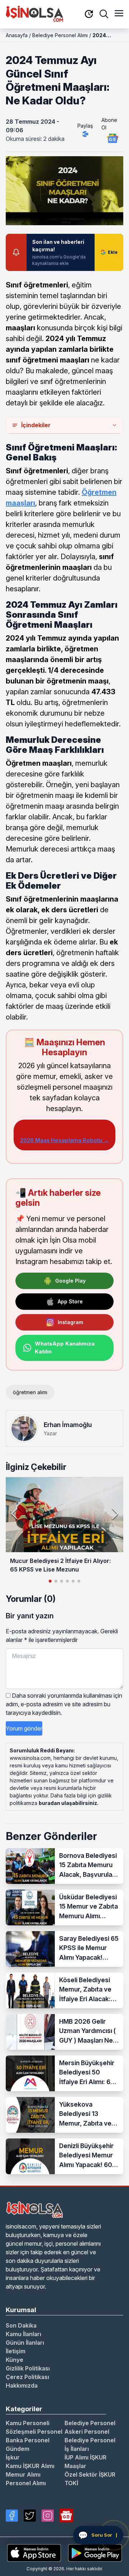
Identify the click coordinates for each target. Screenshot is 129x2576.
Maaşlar (75, 2466)
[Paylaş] (85, 134)
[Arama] (104, 14)
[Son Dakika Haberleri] (89, 14)
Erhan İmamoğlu (68, 1425)
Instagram (70, 1322)
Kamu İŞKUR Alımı (30, 2466)
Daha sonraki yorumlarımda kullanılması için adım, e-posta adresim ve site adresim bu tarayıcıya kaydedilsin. (64, 1704)
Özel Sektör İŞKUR (90, 2474)
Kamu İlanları (23, 2334)
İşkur (13, 2457)
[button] (115, 1514)
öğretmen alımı (30, 1392)
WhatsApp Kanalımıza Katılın (65, 1348)
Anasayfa (17, 35)
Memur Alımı (23, 2474)
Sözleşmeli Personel (34, 2432)
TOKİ (71, 2483)
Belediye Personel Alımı (60, 35)
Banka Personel (28, 2440)
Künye (15, 2360)
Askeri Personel (87, 2432)
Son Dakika (21, 2325)
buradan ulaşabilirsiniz (68, 1803)
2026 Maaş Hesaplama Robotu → (64, 1140)
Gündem (18, 2449)
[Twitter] (30, 2516)
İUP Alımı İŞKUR (85, 2457)
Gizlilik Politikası (28, 2368)
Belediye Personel (90, 2423)
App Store (70, 1301)
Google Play (70, 1281)
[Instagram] (48, 2516)
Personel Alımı (26, 2483)
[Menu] (119, 14)
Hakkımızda (22, 2385)
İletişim (16, 2351)
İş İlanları (77, 2449)
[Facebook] (12, 2516)
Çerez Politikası (27, 2377)
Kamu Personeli (28, 2423)
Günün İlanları (25, 2343)
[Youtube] (66, 2516)
